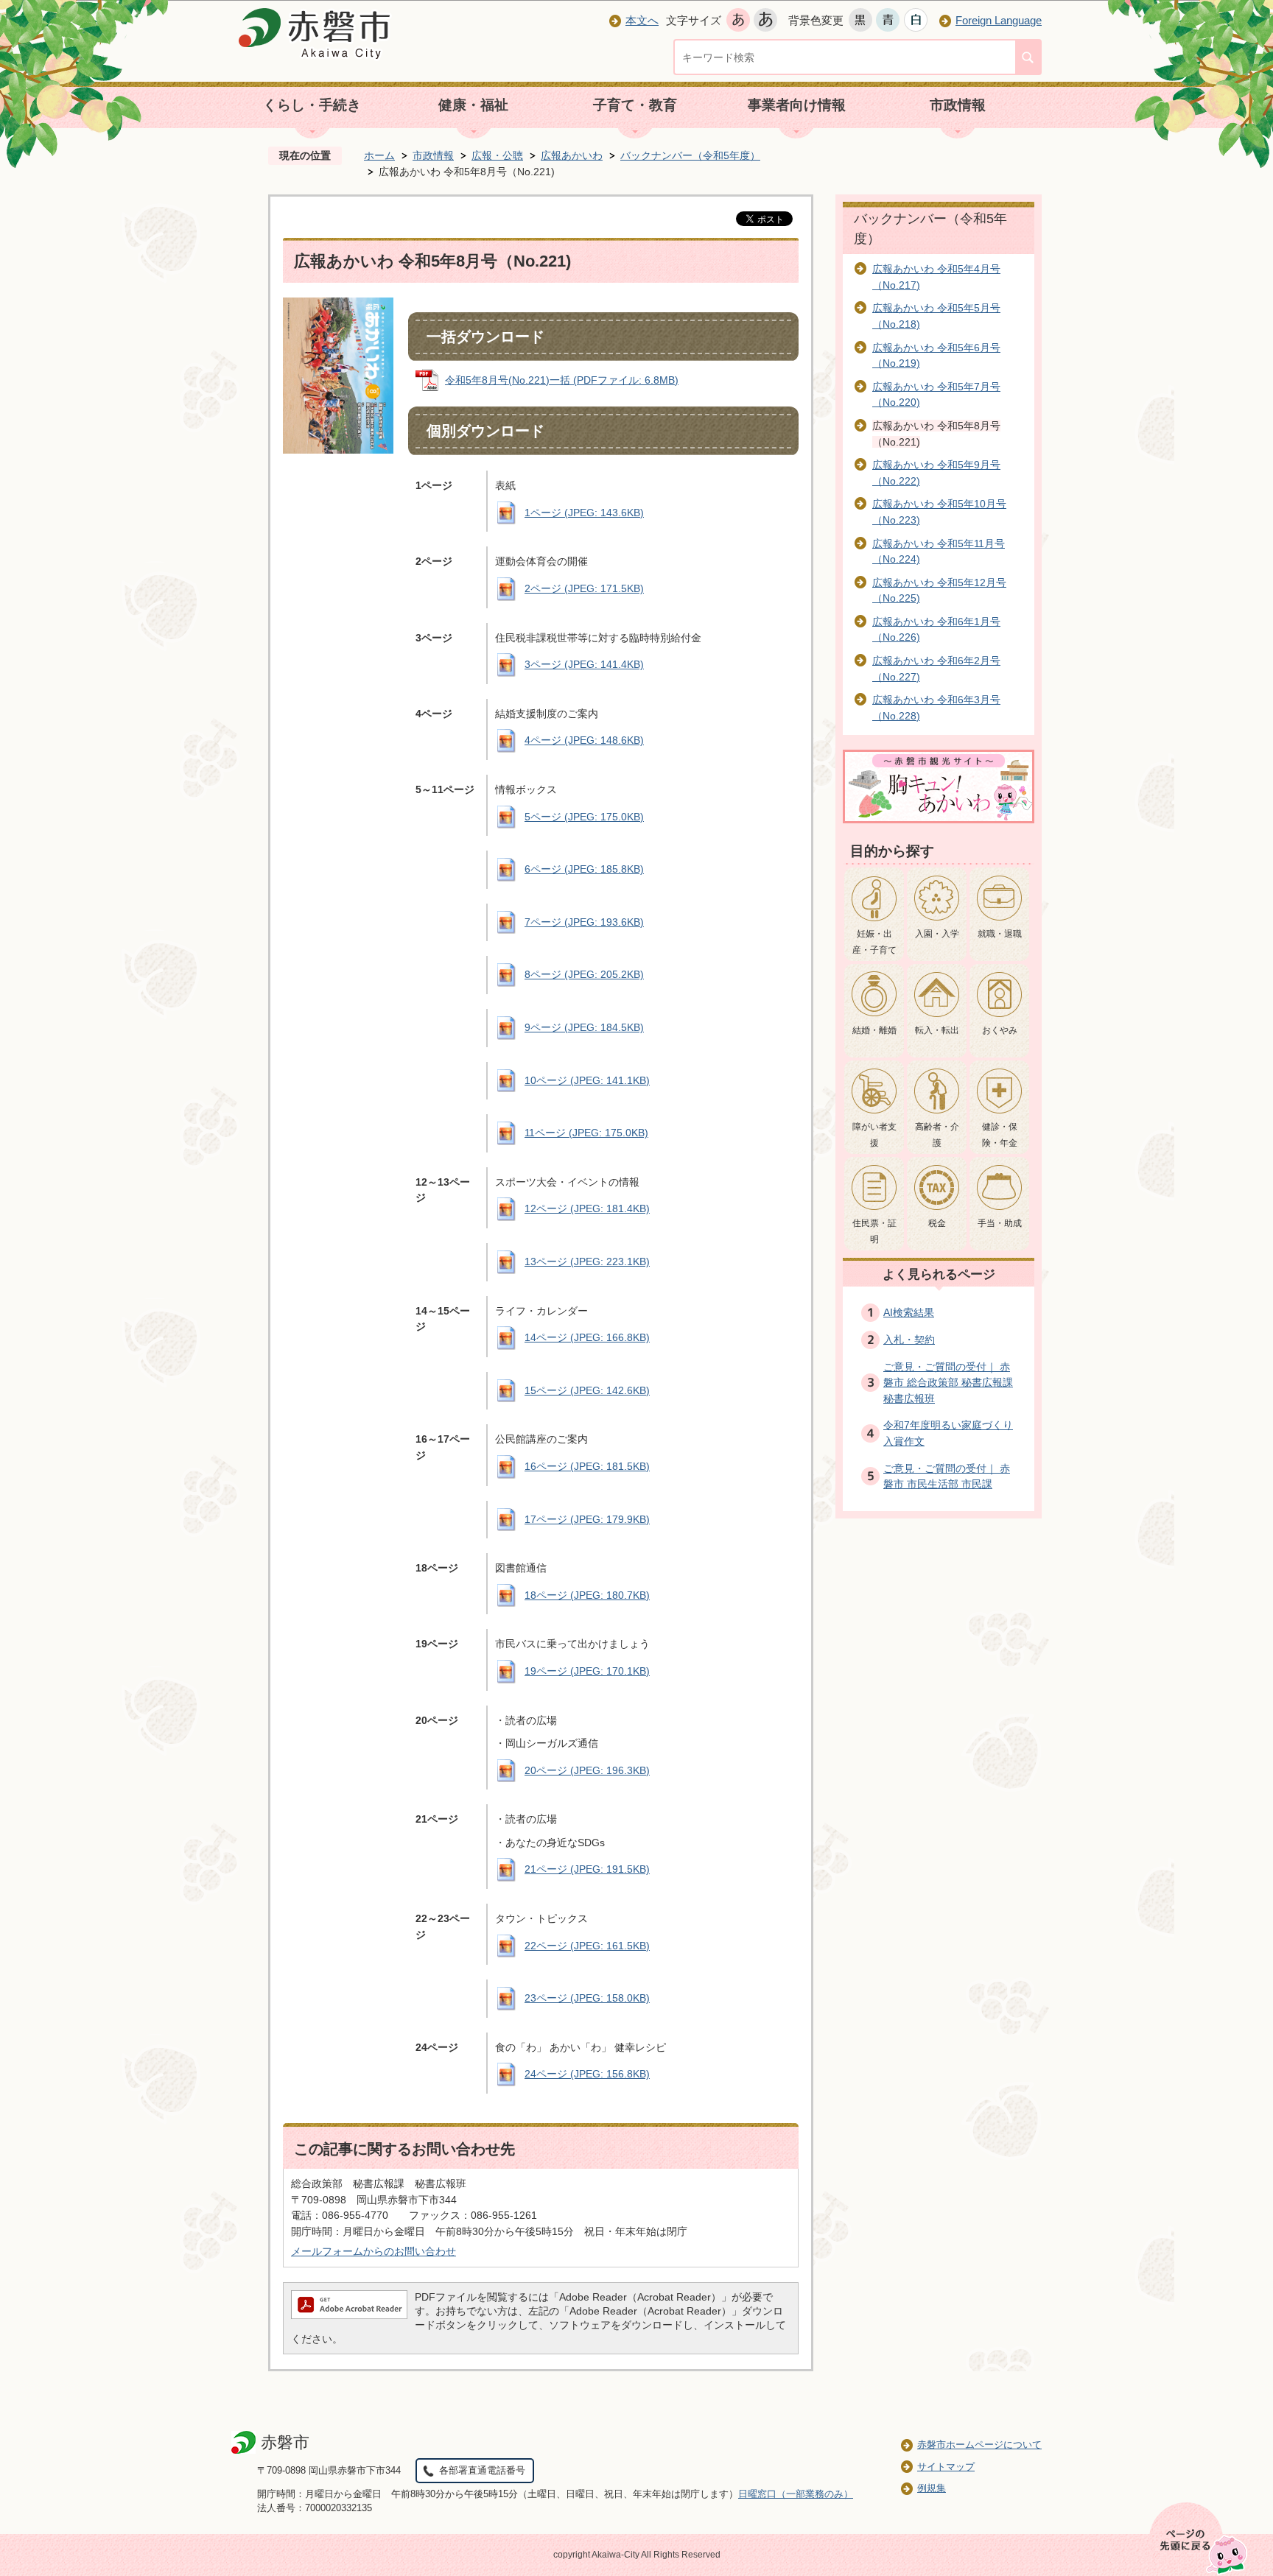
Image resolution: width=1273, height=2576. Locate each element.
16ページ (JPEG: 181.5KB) (587, 1466)
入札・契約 (909, 1340)
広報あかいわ (572, 155)
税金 (937, 1223)
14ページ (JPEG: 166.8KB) (587, 1337)
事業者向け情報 (797, 105)
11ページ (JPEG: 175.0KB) (586, 1133)
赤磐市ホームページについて (979, 2445)
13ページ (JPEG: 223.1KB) (587, 1261)
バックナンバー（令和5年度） (690, 155)
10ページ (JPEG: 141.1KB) (587, 1080)
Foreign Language (999, 20)
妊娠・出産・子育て (874, 942)
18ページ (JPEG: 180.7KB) (587, 1595)
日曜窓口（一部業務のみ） (796, 2494)
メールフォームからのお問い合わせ (374, 2251)
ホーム (379, 155)
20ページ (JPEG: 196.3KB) (587, 1770)
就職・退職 (1000, 934)
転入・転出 (937, 1030)
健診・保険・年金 (1000, 1135)
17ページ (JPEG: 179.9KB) (587, 1519)
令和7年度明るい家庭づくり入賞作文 (948, 1433)
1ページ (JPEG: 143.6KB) (584, 513)
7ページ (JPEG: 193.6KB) (584, 922)
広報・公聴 (497, 155)
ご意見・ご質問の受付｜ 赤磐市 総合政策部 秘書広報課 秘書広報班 (948, 1383)
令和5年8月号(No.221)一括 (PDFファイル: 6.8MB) (562, 380)
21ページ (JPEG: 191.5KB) (587, 1869)
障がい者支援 (874, 1135)
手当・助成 (1000, 1223)
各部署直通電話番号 (482, 2470)
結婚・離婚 (874, 1030)
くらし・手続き (312, 105)
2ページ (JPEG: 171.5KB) (584, 588)
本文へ (642, 20)
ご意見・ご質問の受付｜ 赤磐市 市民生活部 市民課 (947, 1477)
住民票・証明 (874, 1231)
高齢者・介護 (937, 1135)
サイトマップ (946, 2467)
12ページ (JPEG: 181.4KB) (587, 1208)
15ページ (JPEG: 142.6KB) (587, 1390)
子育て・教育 (635, 105)
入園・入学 (937, 934)
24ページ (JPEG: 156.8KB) (587, 2074)
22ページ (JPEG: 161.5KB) (587, 1946)
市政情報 (958, 105)
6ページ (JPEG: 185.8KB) (584, 869)
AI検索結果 (909, 1312)
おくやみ (1000, 1030)
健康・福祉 (473, 105)
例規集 (932, 2488)
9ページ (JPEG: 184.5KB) (584, 1027)
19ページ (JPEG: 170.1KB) (587, 1671)
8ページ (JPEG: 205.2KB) (584, 974)
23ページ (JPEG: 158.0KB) (587, 1998)
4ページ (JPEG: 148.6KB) (584, 740)
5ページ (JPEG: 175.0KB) (584, 817)
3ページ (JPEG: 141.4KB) (584, 664)
